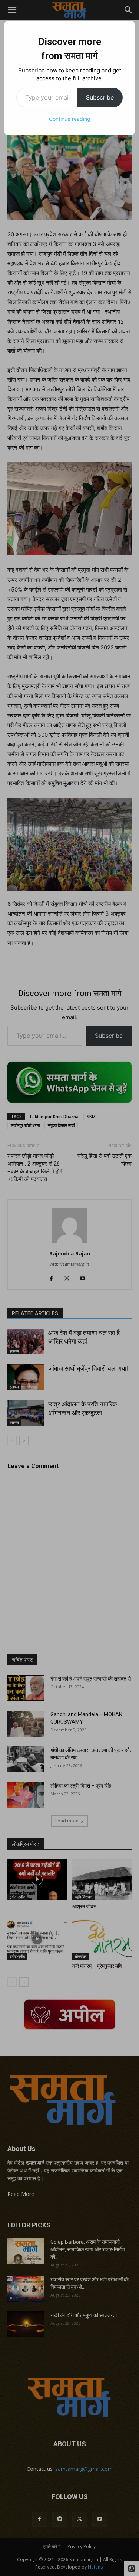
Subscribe (100, 97)
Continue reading (70, 119)
